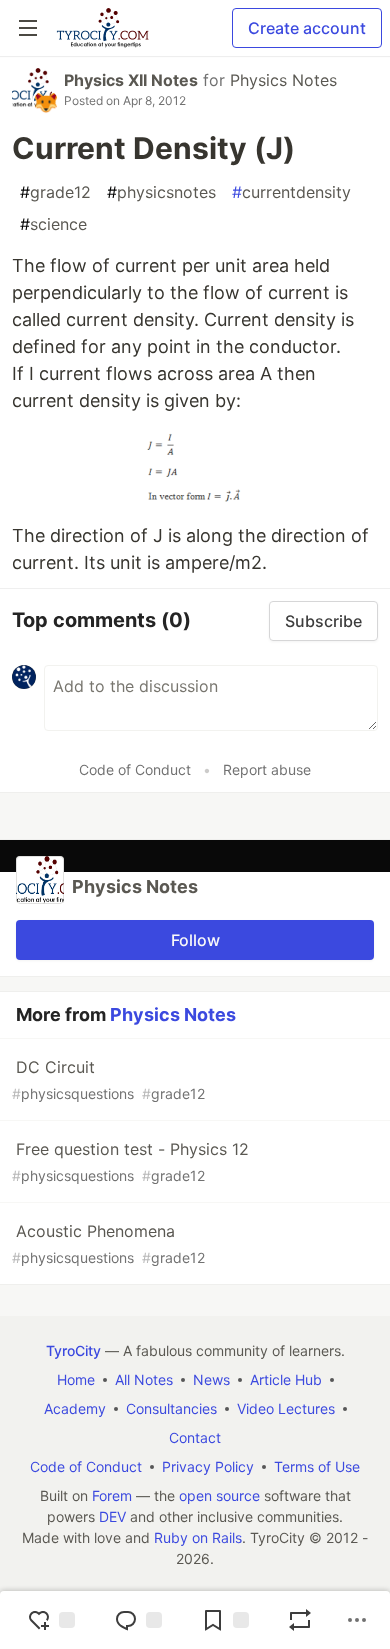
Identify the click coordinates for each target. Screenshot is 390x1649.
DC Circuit (108, 1079)
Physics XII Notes (131, 80)
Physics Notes (283, 80)
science (53, 224)
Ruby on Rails (198, 1537)
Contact (195, 1437)
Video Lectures (286, 1408)
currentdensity (291, 192)
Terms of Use (317, 1466)
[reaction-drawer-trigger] (51, 1620)
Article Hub (286, 1379)
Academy (75, 1408)
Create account (307, 28)
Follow (195, 940)
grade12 (55, 192)
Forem (112, 1495)
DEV (112, 1516)
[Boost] (300, 1620)
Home (76, 1379)
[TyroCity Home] (102, 28)
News (211, 1379)
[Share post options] (357, 1620)
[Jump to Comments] (138, 1620)
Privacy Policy (208, 1466)
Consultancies (171, 1408)
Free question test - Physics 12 (130, 1161)
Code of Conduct (135, 769)
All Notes (144, 1379)
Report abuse (267, 769)
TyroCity (73, 1350)
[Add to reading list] (225, 1620)
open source (219, 1495)
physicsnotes (161, 192)
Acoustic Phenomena (108, 1243)
